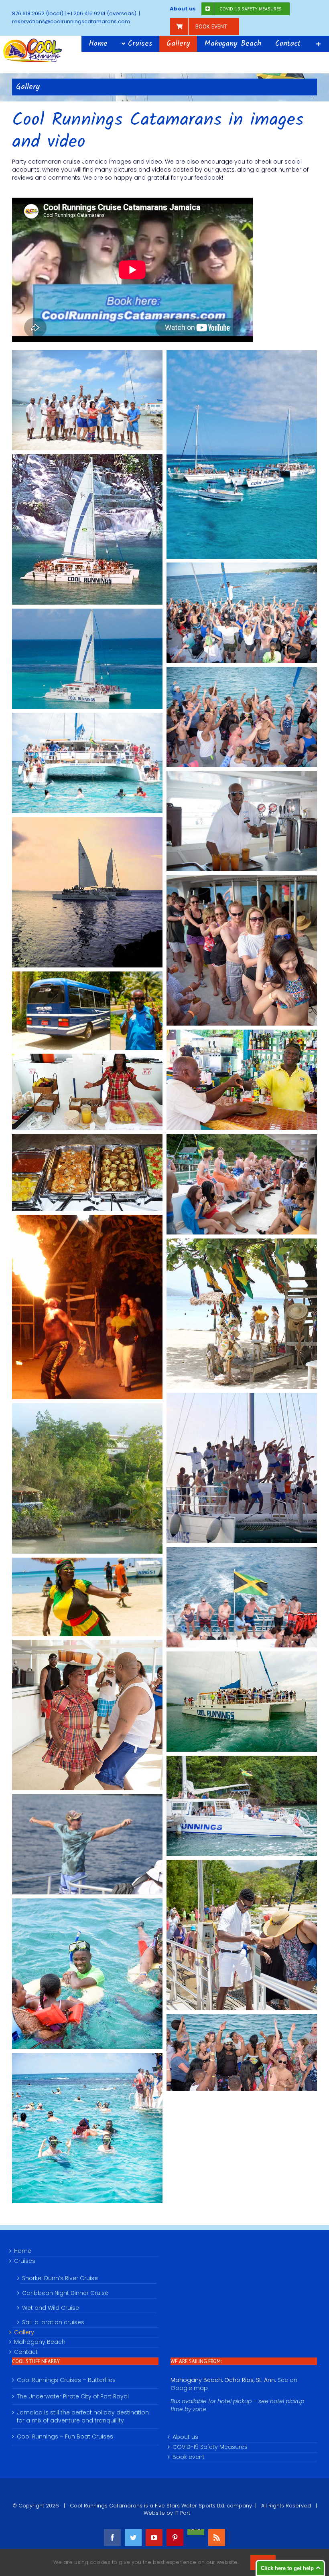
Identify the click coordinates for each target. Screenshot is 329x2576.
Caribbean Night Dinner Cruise (65, 2293)
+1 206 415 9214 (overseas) (102, 13)
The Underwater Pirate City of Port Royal (73, 2397)
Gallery (24, 2332)
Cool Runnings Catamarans (106, 2506)
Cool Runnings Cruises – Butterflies (66, 2380)
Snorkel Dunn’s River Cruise (60, 2278)
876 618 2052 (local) (38, 13)
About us (185, 2437)
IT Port (182, 2513)
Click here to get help (287, 2568)
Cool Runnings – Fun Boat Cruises (65, 2437)
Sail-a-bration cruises (53, 2322)
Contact (26, 2352)
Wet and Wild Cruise (51, 2308)
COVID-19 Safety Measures (210, 2447)
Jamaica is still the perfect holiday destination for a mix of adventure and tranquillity (83, 2417)
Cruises (25, 2261)
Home (23, 2251)
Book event (189, 2457)
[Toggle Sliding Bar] (318, 44)
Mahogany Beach (40, 2342)
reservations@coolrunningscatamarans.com (71, 21)
